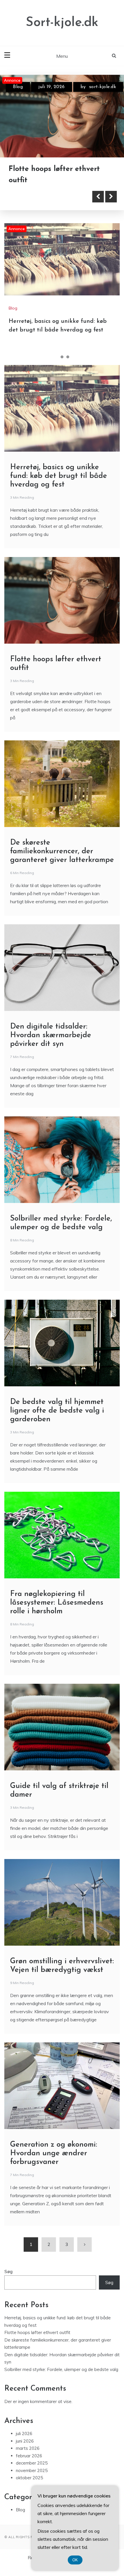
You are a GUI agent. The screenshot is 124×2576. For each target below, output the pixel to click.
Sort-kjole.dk (62, 23)
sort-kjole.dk (103, 87)
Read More (35, 195)
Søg (9, 2270)
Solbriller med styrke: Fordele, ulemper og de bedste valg (61, 2368)
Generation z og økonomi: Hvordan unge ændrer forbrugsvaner (54, 2152)
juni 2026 (25, 2440)
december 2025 (32, 2462)
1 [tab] (56, 356)
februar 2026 (29, 2455)
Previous (98, 195)
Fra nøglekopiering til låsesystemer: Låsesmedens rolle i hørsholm (57, 1602)
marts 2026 (28, 2447)
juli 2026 (24, 2432)
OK (75, 2560)
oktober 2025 (29, 2477)
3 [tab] (68, 356)
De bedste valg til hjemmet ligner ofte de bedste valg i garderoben (57, 1410)
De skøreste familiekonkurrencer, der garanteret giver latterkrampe (62, 850)
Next (111, 195)
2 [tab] (62, 356)
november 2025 (32, 2469)
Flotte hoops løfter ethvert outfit (37, 2331)
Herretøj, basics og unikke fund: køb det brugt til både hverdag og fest (59, 475)
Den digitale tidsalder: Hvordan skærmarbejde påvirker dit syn (51, 1034)
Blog (18, 87)
